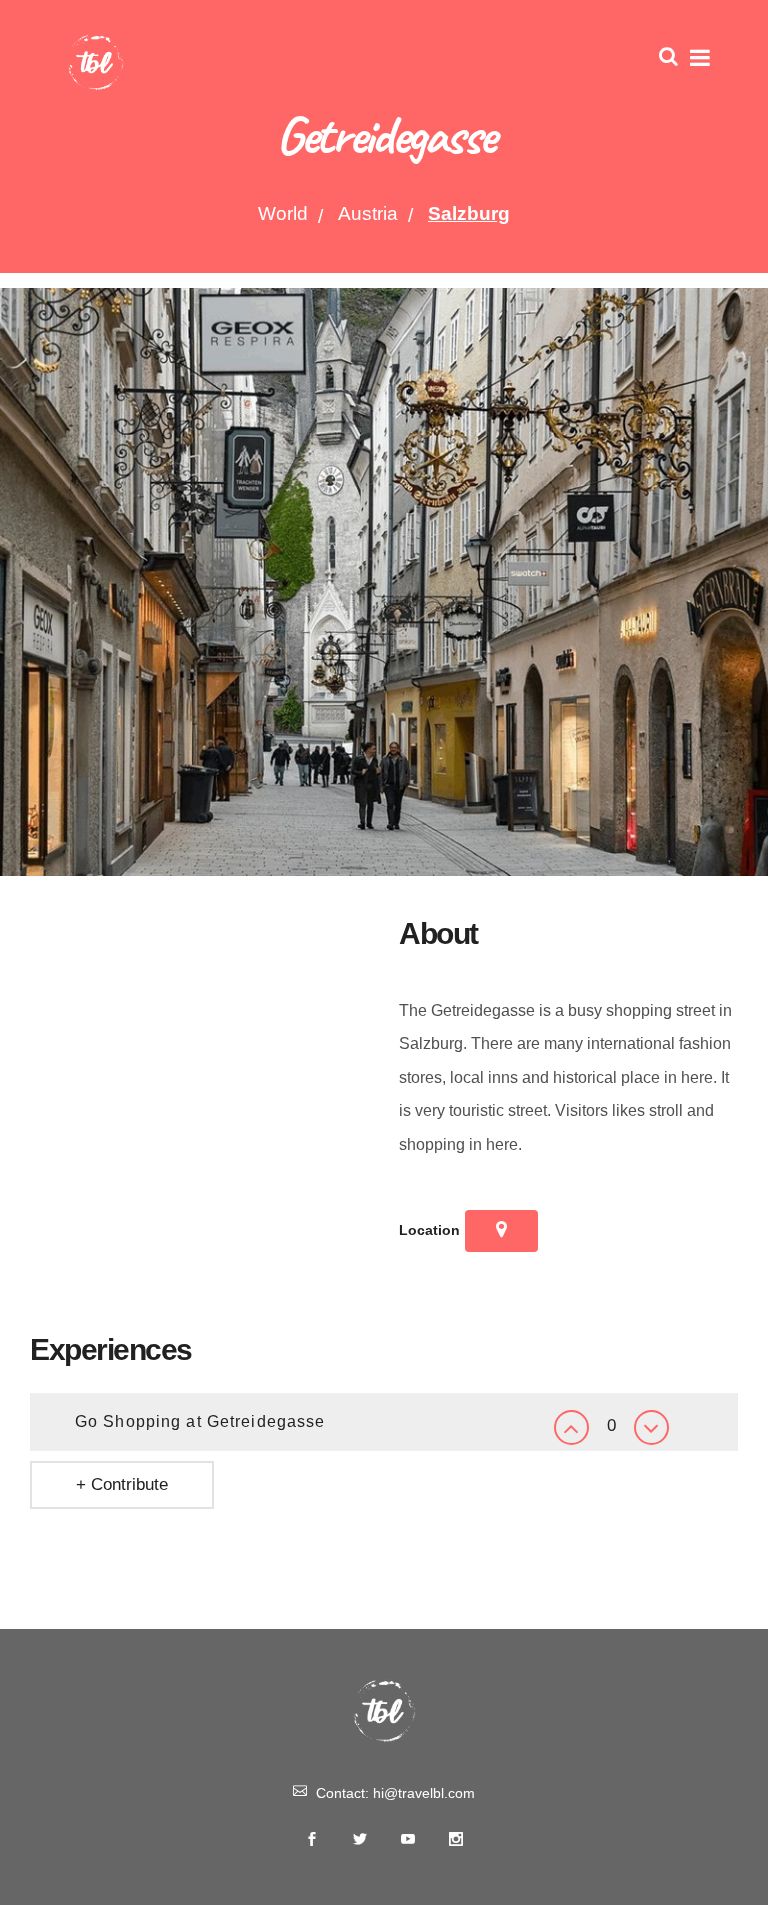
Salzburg (469, 213)
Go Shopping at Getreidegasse (200, 1421)
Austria (368, 213)
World (283, 213)
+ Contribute (122, 1484)
